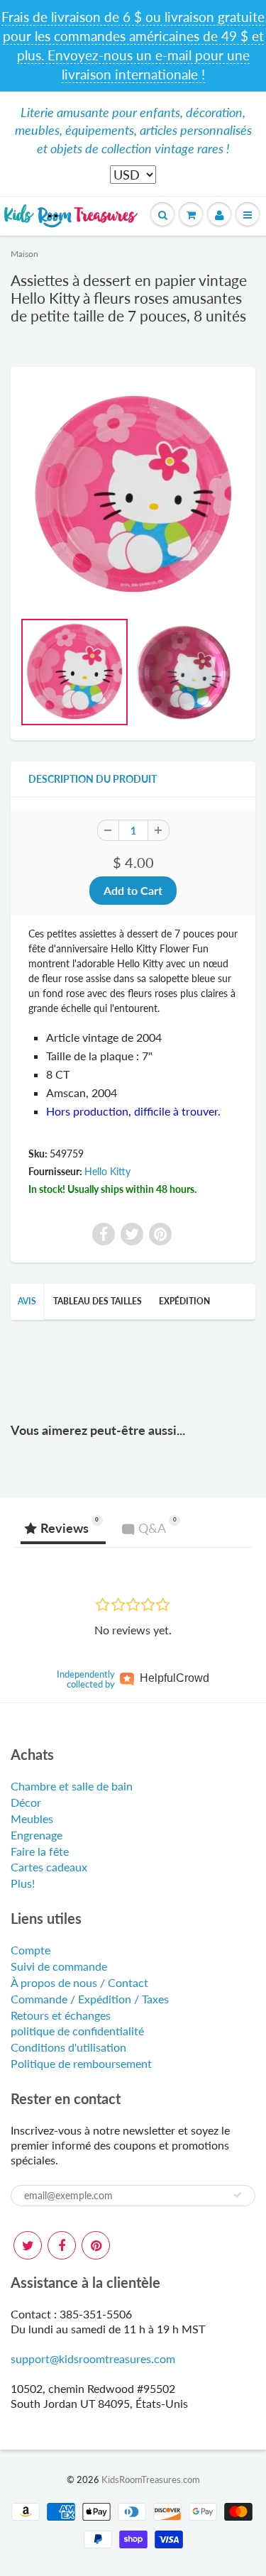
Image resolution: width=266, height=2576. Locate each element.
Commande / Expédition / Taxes (90, 1999)
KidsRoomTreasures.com (151, 2479)
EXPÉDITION (184, 1301)
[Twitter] (28, 2245)
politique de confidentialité (77, 2031)
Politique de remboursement (81, 2063)
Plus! (23, 1883)
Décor (26, 1802)
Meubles (32, 1818)
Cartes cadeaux (49, 1867)
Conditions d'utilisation (68, 2047)
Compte (31, 1950)
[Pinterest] (96, 2245)
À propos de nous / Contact (79, 1982)
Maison (24, 254)
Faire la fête (40, 1851)
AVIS (27, 1301)
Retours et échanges (61, 2015)
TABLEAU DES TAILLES (98, 1301)
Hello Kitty (107, 1171)
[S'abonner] (238, 2195)
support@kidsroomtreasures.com (93, 2358)
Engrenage (37, 1835)
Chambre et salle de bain (72, 1786)
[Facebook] (62, 2245)
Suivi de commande (59, 1966)
